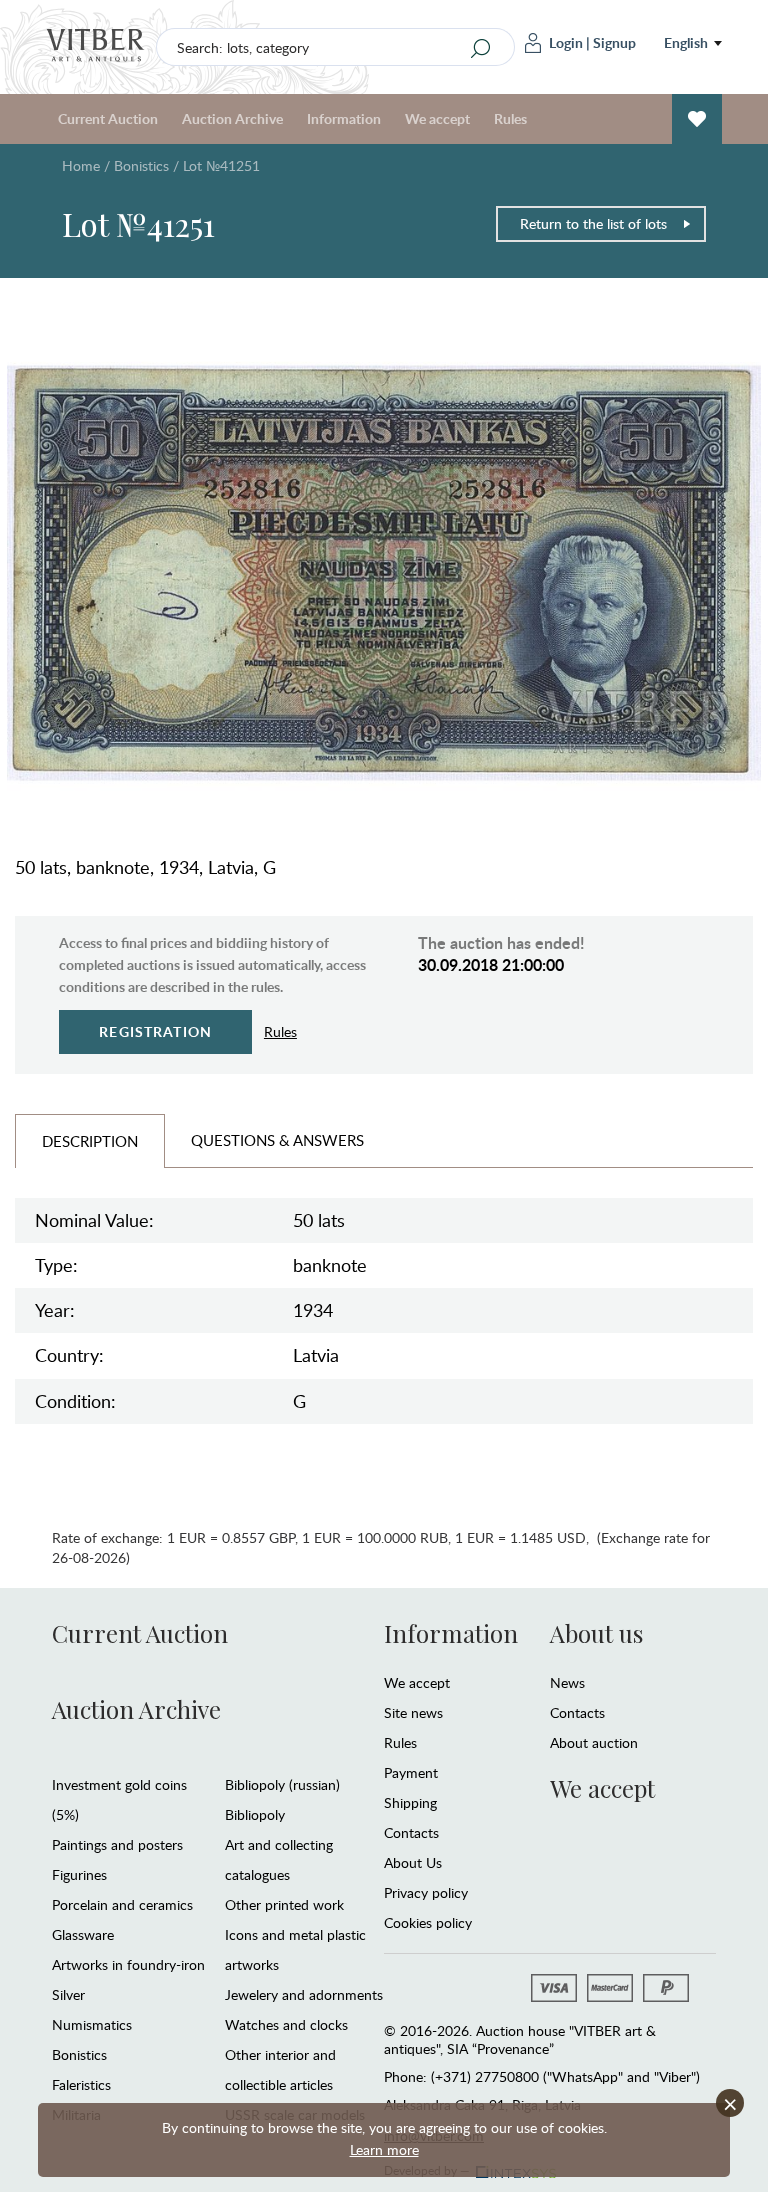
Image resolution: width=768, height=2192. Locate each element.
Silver (68, 1994)
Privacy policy (426, 1892)
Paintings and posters (117, 1844)
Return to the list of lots (593, 223)
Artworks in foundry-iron (128, 1964)
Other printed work (284, 1904)
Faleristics (81, 2084)
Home (81, 165)
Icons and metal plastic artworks (295, 1949)
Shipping (410, 1802)
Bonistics (141, 165)
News (567, 1682)
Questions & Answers (277, 1140)
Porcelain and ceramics (122, 1904)
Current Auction (140, 1633)
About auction (594, 1742)
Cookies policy (428, 1922)
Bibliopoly (255, 1814)
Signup (614, 42)
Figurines (79, 1874)
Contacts (411, 1832)
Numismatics (92, 2024)
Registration (155, 1031)
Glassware (83, 1934)
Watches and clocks (286, 2024)
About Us (413, 1862)
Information (451, 1633)
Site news (413, 1712)
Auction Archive (136, 1709)
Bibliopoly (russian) (282, 1784)
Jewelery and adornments (304, 1994)
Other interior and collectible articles (280, 2069)
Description (90, 1141)
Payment (411, 1772)
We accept (417, 1682)
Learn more (384, 2149)
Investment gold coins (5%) (119, 1799)
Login (566, 42)
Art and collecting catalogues (279, 1859)
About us (596, 1633)
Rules (510, 118)
